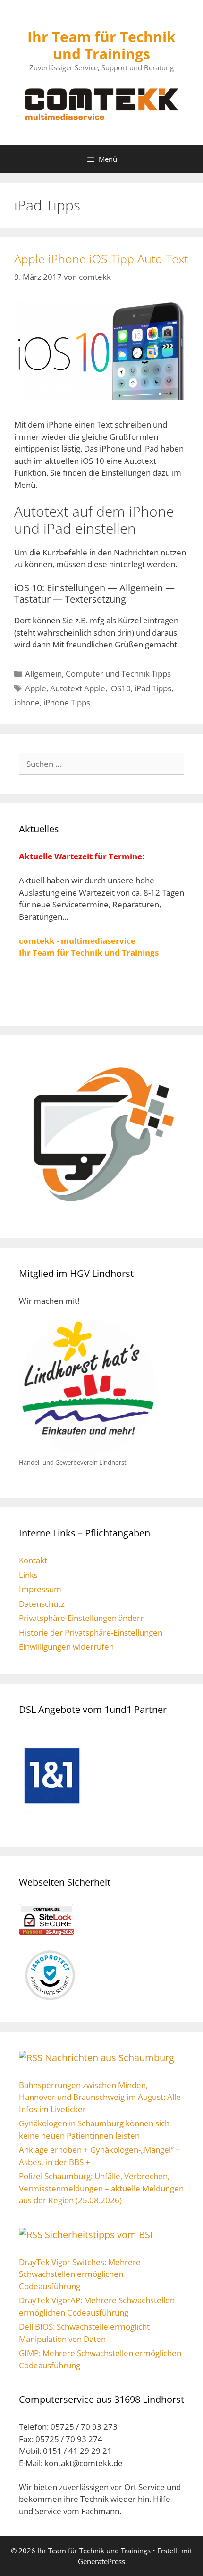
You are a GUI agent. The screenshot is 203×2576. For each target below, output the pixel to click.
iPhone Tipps (67, 702)
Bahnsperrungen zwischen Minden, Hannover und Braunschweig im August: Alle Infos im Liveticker (100, 2097)
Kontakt (33, 1560)
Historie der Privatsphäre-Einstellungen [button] (91, 1632)
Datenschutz (42, 1604)
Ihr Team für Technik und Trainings (101, 45)
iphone (27, 702)
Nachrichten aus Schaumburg (110, 2058)
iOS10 (120, 688)
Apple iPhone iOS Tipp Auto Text (101, 259)
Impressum (40, 1589)
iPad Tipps (153, 688)
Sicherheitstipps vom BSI (99, 2235)
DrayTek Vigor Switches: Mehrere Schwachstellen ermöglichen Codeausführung (80, 2274)
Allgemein (43, 674)
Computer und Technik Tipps (118, 674)
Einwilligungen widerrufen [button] (66, 1647)
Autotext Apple (78, 688)
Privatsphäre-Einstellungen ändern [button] (82, 1618)
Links (28, 1575)
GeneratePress (101, 2561)
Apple (36, 688)
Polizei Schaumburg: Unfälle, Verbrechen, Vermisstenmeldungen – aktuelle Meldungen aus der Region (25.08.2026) (101, 2188)
